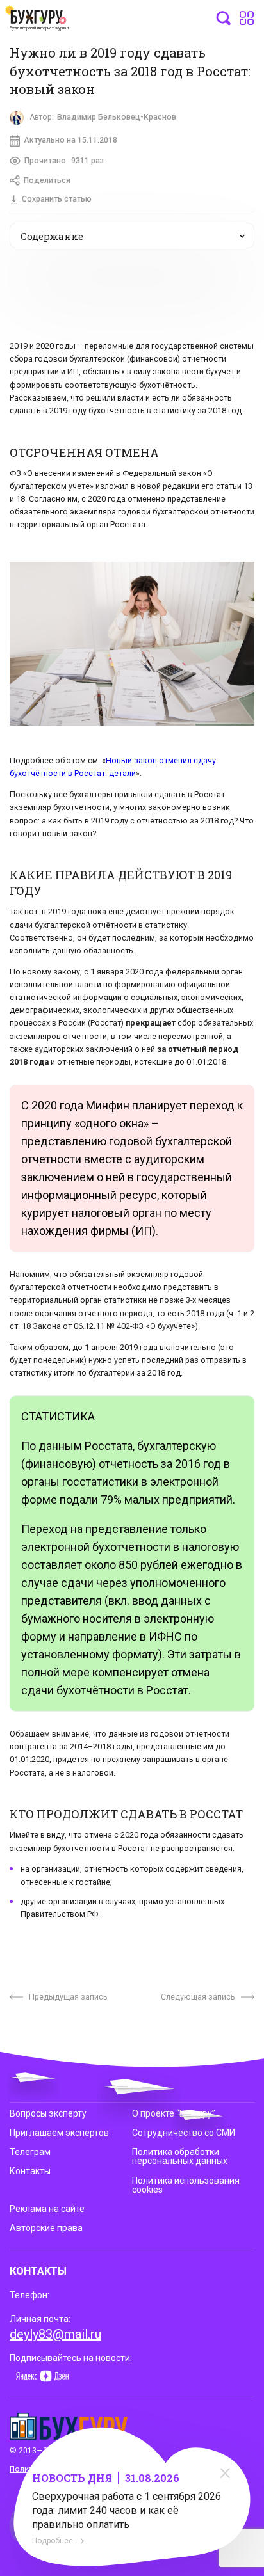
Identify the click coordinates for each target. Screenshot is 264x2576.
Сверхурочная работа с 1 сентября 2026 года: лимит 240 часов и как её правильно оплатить (127, 2510)
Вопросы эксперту (48, 2113)
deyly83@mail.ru (55, 2334)
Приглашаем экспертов (59, 2133)
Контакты (30, 2171)
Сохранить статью (57, 199)
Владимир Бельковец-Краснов (117, 117)
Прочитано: (64, 161)
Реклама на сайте (47, 2209)
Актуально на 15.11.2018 (70, 140)
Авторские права (46, 2228)
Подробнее (53, 2541)
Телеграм (30, 2152)
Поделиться (47, 180)
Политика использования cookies (186, 2185)
